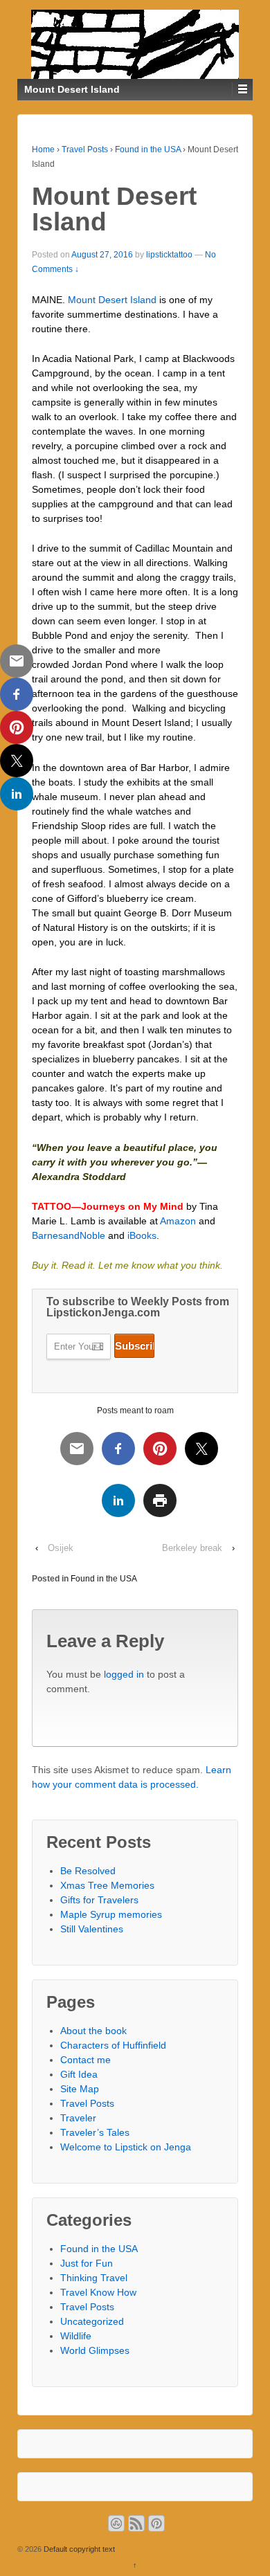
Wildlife (76, 2336)
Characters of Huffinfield (113, 2045)
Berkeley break (192, 1548)
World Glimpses (95, 2350)
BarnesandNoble (69, 1235)
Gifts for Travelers (99, 1900)
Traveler (78, 2118)
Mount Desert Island (112, 300)
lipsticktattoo (169, 255)
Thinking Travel (94, 2278)
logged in (124, 1674)
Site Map (80, 2089)
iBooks (142, 1235)
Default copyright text (78, 2549)
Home (43, 149)
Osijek (61, 1548)
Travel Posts (85, 149)
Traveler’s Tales (95, 2132)
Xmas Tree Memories (107, 1885)
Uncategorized (92, 2321)
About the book (93, 2031)
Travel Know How (98, 2292)
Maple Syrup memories (111, 1914)
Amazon (178, 1221)
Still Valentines (92, 1929)
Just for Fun (87, 2263)
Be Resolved (88, 1871)
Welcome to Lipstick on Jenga (126, 2147)
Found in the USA (148, 149)
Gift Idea (79, 2074)
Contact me (85, 2060)
